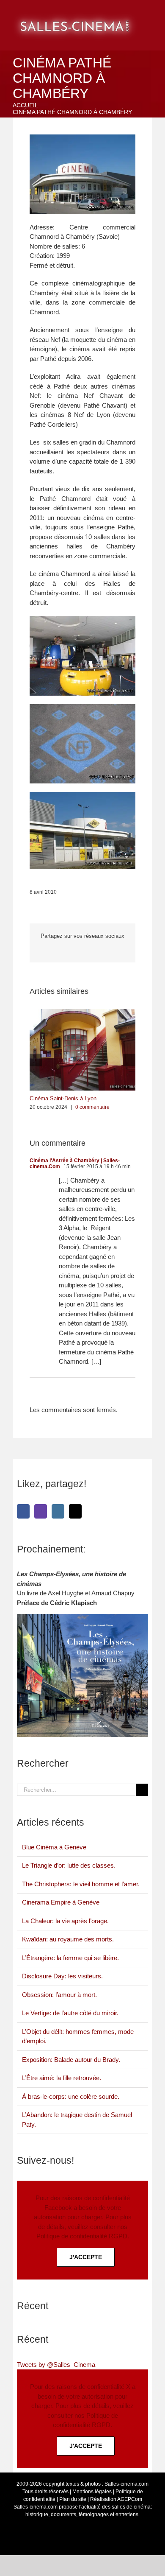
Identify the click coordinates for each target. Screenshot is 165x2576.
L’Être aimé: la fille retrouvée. (62, 2078)
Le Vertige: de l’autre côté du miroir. (70, 2013)
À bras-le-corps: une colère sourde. (71, 2096)
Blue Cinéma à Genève (54, 1847)
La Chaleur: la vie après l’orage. (65, 1921)
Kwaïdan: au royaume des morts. (68, 1939)
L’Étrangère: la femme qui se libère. (70, 1958)
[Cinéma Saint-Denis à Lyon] (82, 1013)
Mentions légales (92, 2492)
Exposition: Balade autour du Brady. (71, 2060)
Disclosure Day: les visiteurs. (62, 1976)
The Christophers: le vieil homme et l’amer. (81, 1884)
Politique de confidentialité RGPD (82, 2236)
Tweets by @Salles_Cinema (56, 2365)
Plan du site (73, 2499)
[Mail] (75, 1511)
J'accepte (86, 2257)
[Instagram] (58, 1511)
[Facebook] (23, 1511)
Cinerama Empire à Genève (61, 1902)
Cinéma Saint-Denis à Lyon (63, 1098)
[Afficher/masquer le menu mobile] (155, 13)
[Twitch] (41, 1511)
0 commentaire (92, 1107)
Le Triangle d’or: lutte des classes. (69, 1865)
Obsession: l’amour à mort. (59, 1995)
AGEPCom (130, 2499)
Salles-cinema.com (126, 2484)
